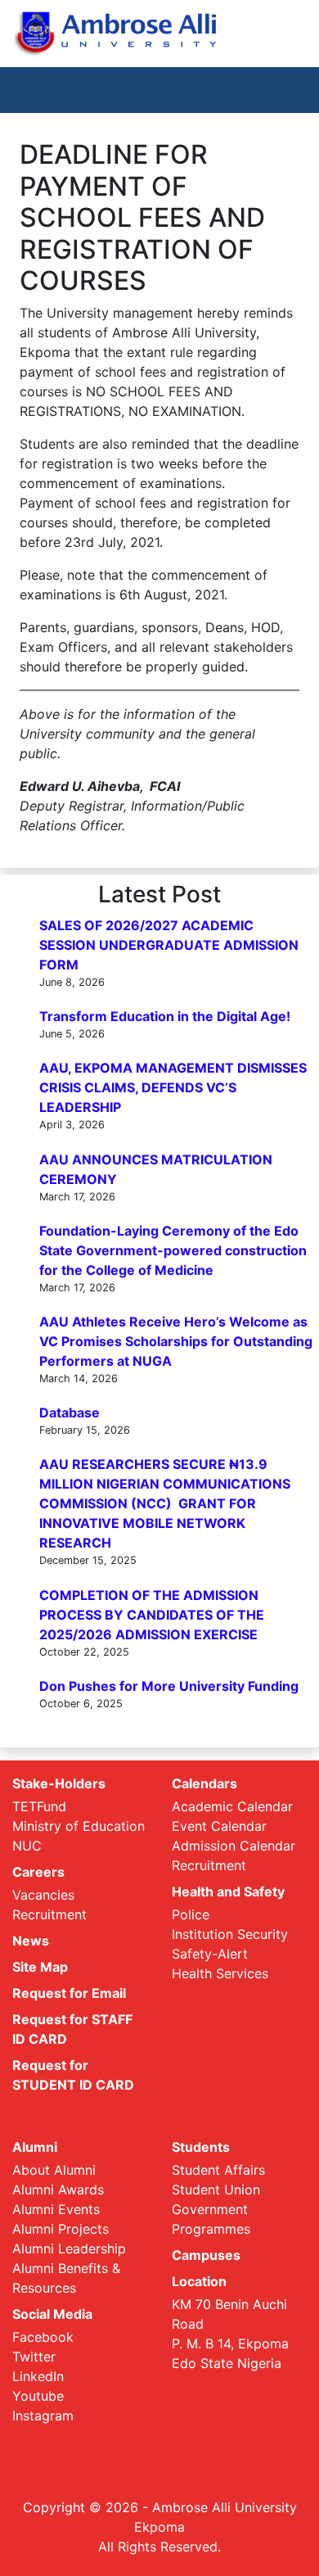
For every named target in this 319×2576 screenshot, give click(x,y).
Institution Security (230, 1934)
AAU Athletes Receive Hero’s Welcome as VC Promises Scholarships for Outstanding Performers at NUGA (176, 1341)
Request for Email (69, 1993)
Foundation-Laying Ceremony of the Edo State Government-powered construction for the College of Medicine (173, 1250)
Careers (38, 1872)
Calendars (204, 1783)
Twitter (34, 2357)
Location (199, 2281)
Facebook (43, 2337)
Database (70, 1412)
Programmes (211, 2229)
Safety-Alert (210, 1954)
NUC (27, 1846)
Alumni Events (56, 2209)
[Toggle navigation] (283, 90)
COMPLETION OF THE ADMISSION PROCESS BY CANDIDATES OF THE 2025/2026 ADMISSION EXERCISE (152, 1615)
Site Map (40, 1967)
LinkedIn (38, 2376)
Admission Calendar (234, 1846)
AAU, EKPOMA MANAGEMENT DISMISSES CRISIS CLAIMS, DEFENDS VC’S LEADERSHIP (173, 1087)
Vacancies (43, 1895)
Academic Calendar (232, 1806)
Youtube (38, 2396)
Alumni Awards (58, 2190)
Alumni (35, 2147)
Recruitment (49, 1914)
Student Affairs (218, 2170)
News (31, 1941)
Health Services (220, 1973)
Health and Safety (228, 1891)
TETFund (39, 1806)
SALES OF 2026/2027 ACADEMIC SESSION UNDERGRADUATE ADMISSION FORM (169, 945)
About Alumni (54, 2170)
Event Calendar (219, 1826)
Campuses (206, 2255)
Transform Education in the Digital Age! (165, 1016)
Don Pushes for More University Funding (169, 1686)
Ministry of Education (79, 1826)
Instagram (43, 2416)
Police (191, 1914)
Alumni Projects (61, 2229)
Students (201, 2147)
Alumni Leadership (69, 2248)
